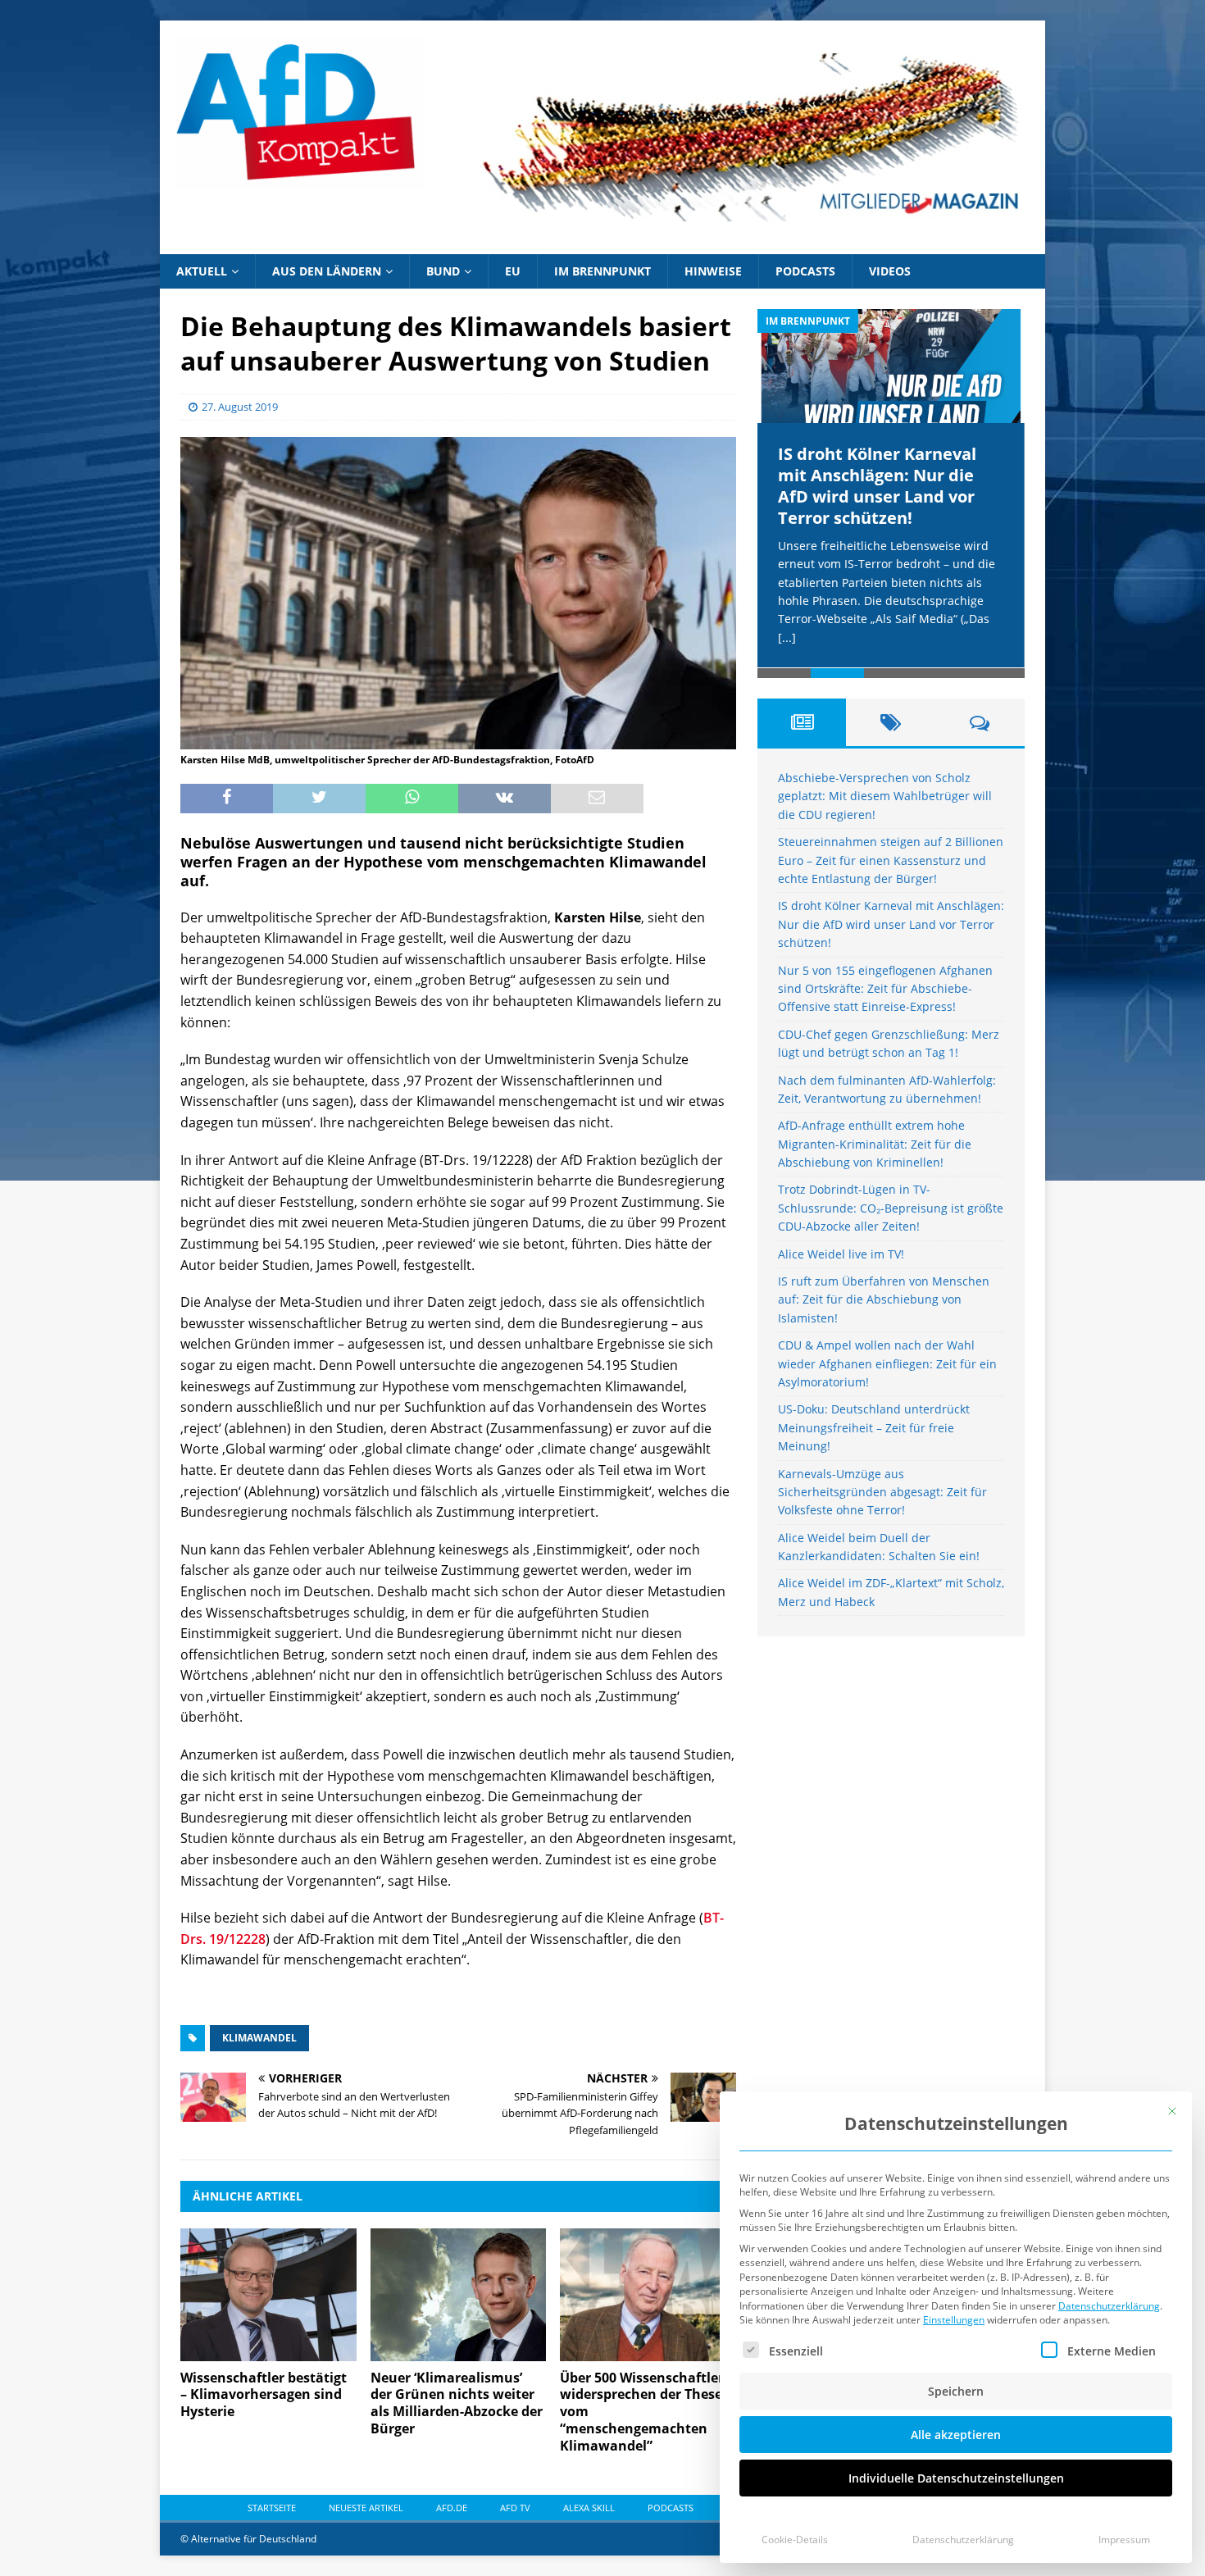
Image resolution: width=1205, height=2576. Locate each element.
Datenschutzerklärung (1109, 2306)
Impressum (1124, 2540)
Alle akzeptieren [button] (956, 2435)
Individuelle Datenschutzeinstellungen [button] (956, 2478)
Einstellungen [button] (954, 2320)
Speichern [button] (956, 2391)
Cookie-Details (795, 2540)
